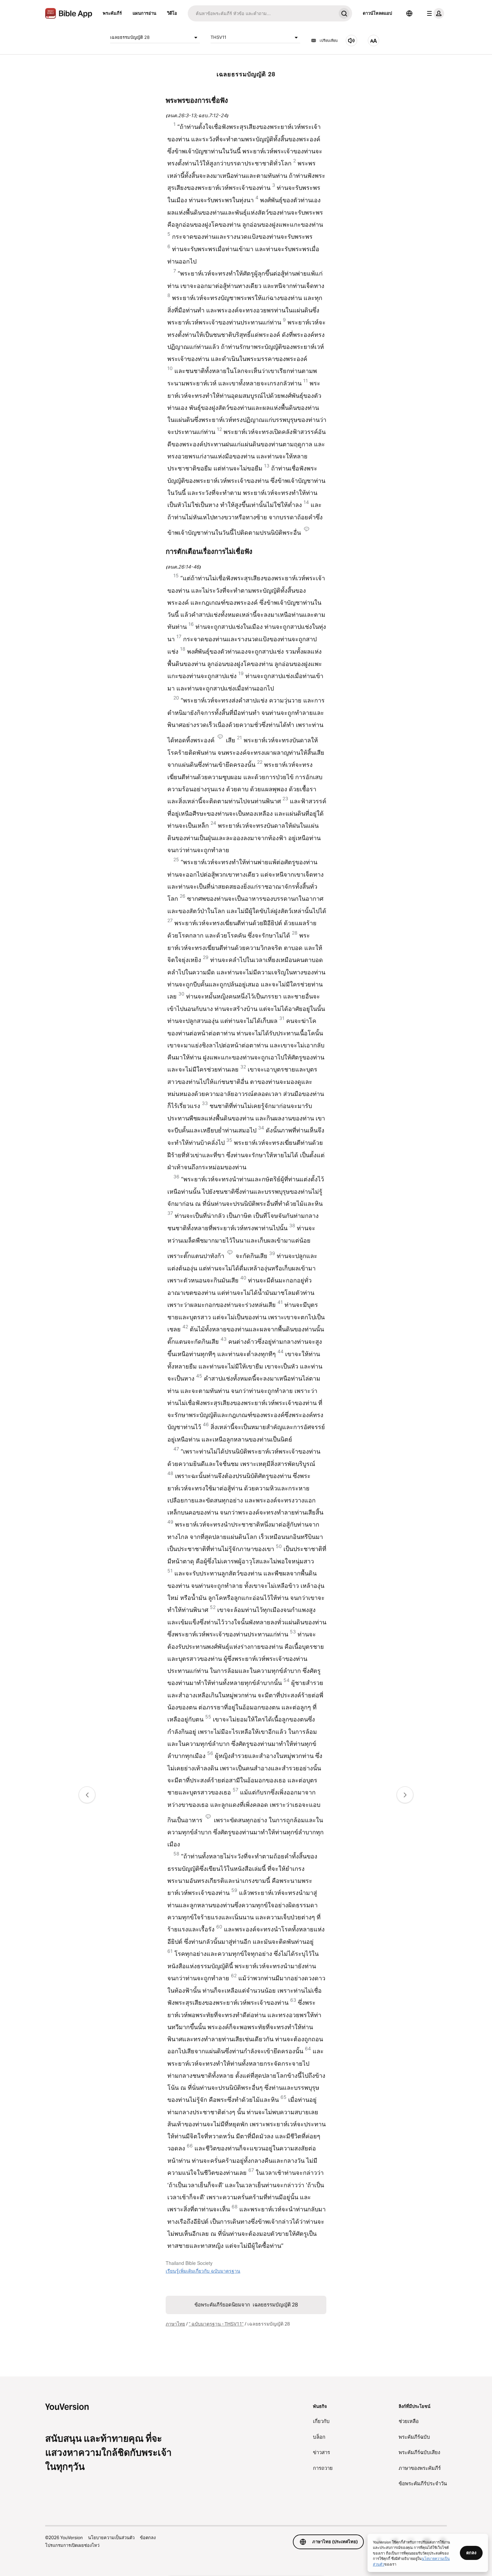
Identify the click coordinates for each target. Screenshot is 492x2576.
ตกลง (471, 2553)
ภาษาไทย (175, 2324)
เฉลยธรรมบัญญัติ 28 (130, 37)
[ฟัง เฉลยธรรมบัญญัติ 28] (351, 41)
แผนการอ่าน (144, 13)
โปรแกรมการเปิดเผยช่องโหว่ (72, 2545)
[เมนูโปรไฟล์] (434, 13)
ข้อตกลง (148, 2537)
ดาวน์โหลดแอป (377, 13)
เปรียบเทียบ (329, 41)
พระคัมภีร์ (112, 13)
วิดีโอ (172, 13)
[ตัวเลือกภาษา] (409, 13)
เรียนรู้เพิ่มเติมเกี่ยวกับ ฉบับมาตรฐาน (203, 2271)
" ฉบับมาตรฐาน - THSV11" (216, 2324)
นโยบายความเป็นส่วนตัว (111, 2537)
